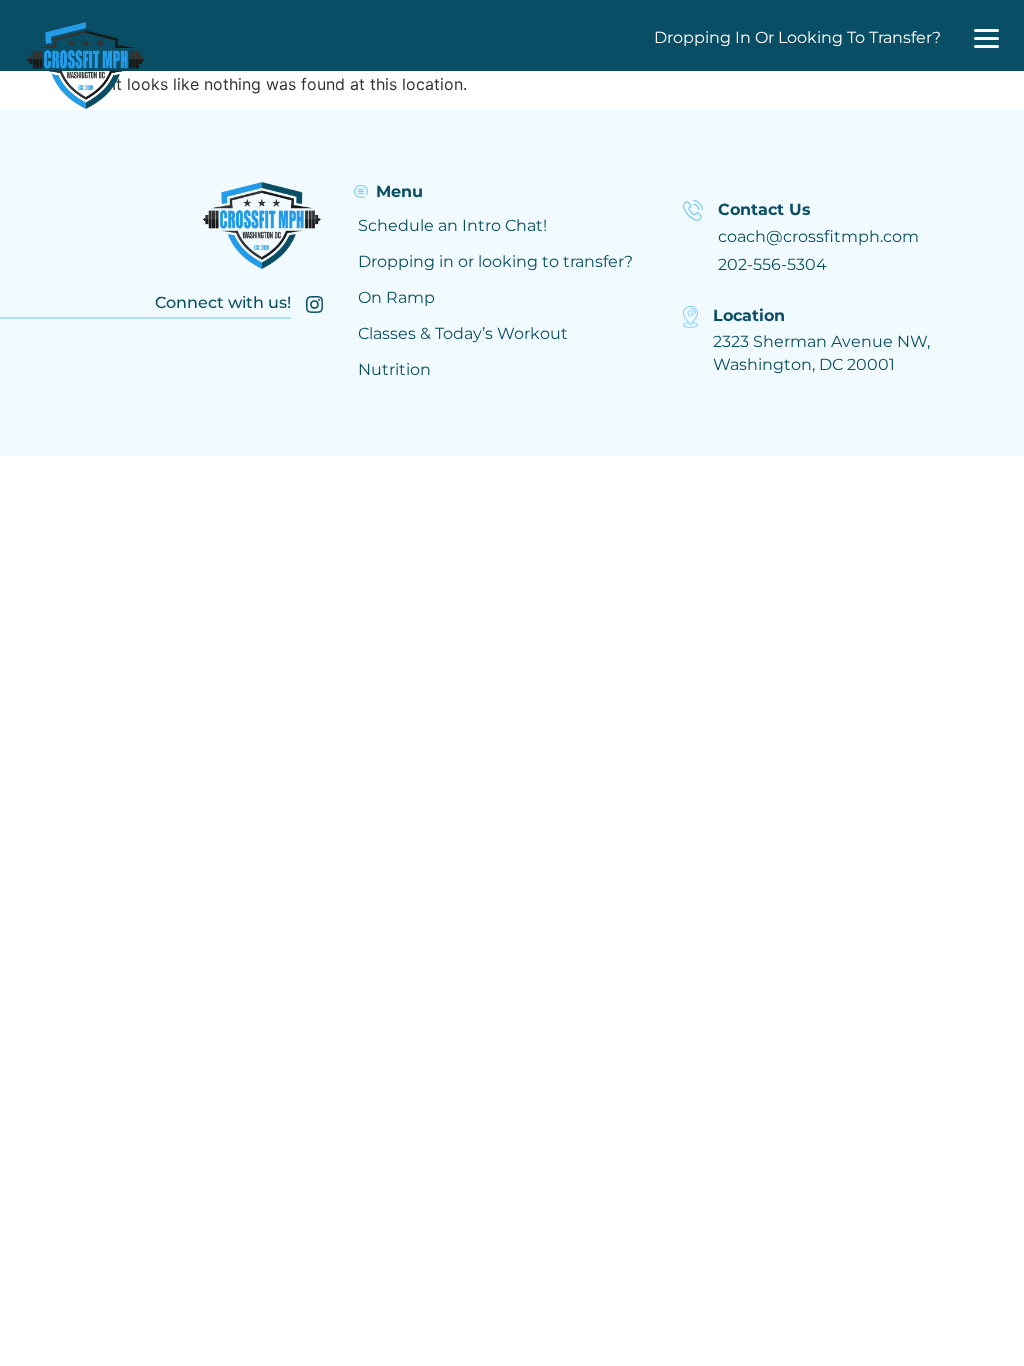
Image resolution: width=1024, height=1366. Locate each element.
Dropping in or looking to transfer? (495, 261)
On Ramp (396, 297)
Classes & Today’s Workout (463, 333)
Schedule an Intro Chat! (452, 225)
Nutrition (394, 369)
